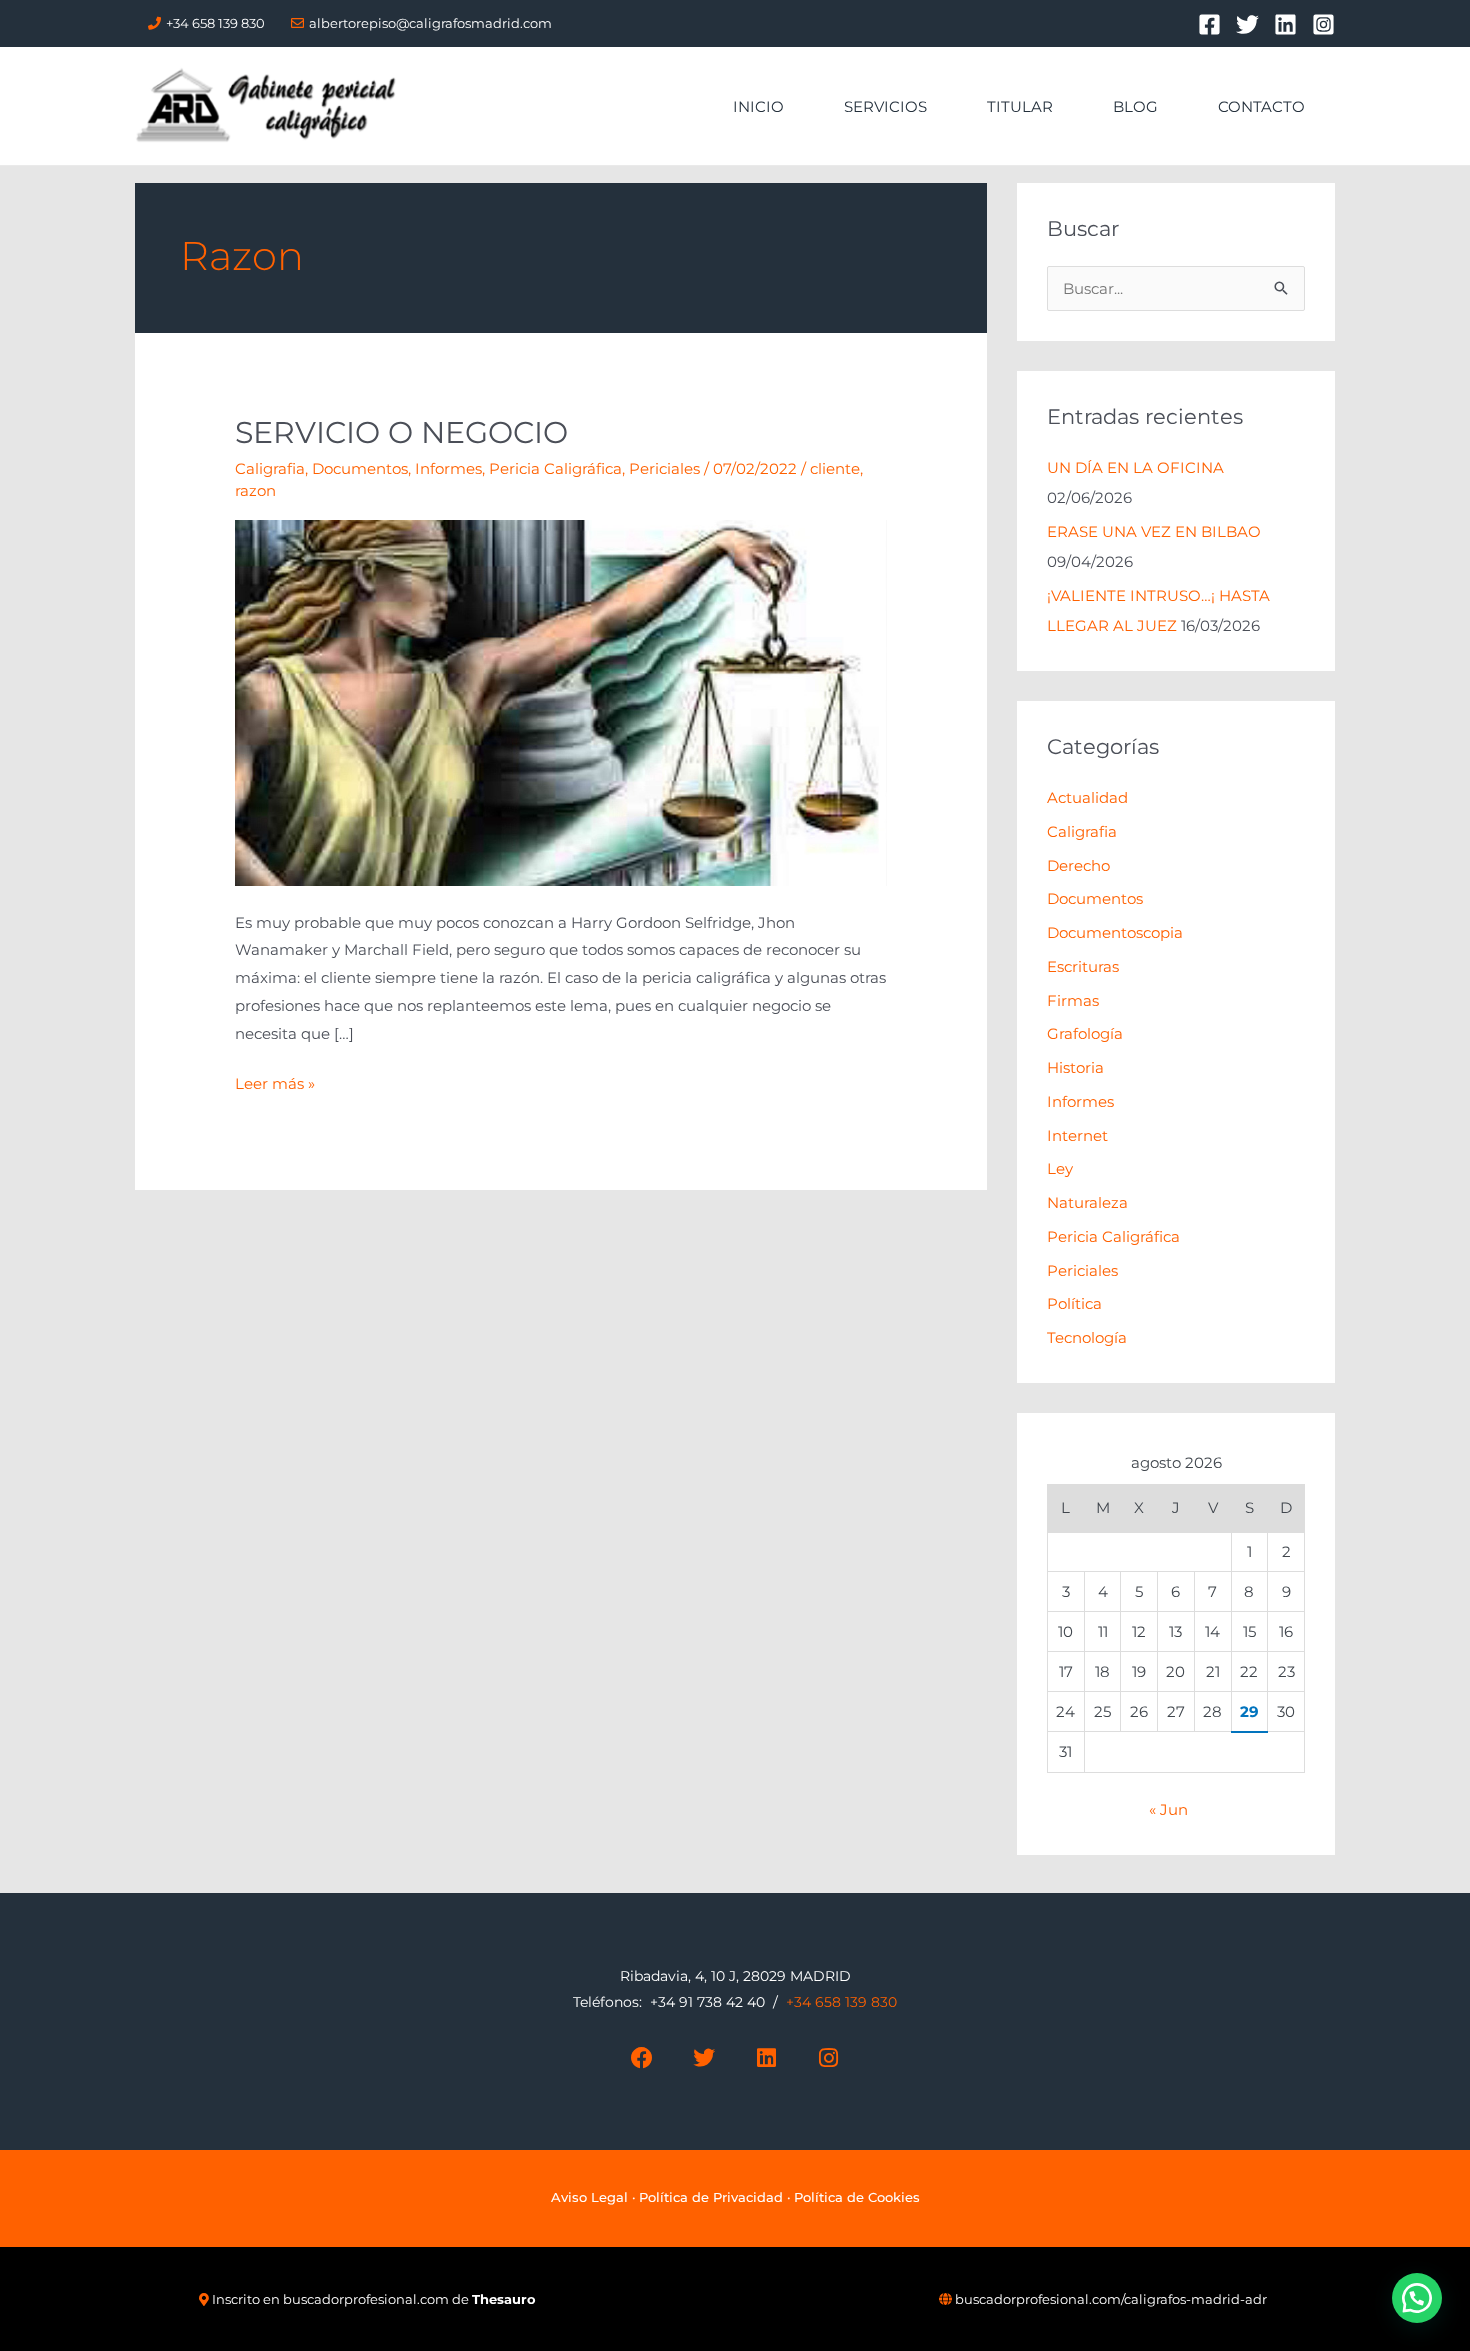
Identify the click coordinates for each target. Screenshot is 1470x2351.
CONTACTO (1261, 106)
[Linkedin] (1285, 24)
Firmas (1073, 1000)
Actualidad (1087, 797)
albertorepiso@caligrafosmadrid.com (430, 23)
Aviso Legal (589, 2197)
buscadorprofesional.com (366, 2299)
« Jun (1168, 1809)
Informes (448, 468)
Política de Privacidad (711, 2197)
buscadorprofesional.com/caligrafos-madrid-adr (1111, 2299)
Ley (1060, 1168)
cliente (835, 468)
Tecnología (1087, 1337)
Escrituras (1083, 966)
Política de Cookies (857, 2197)
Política (1074, 1303)
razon (255, 490)
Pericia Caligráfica (555, 468)
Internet (1077, 1135)
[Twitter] (1247, 24)
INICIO (758, 106)
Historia (1075, 1067)
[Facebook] (1209, 24)
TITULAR (1020, 106)
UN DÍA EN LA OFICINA (1135, 467)
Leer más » (275, 1081)
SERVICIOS (885, 106)
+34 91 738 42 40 (707, 2002)
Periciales (664, 468)
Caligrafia (270, 468)
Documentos (360, 468)
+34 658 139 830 (215, 23)
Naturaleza (1087, 1202)
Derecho (1078, 865)
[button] (1417, 2298)
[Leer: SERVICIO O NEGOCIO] (561, 701)
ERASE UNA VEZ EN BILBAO (1154, 531)
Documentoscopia (1115, 932)
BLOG (1135, 106)
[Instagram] (1323, 24)
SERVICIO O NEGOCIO (401, 432)
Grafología (1085, 1033)
